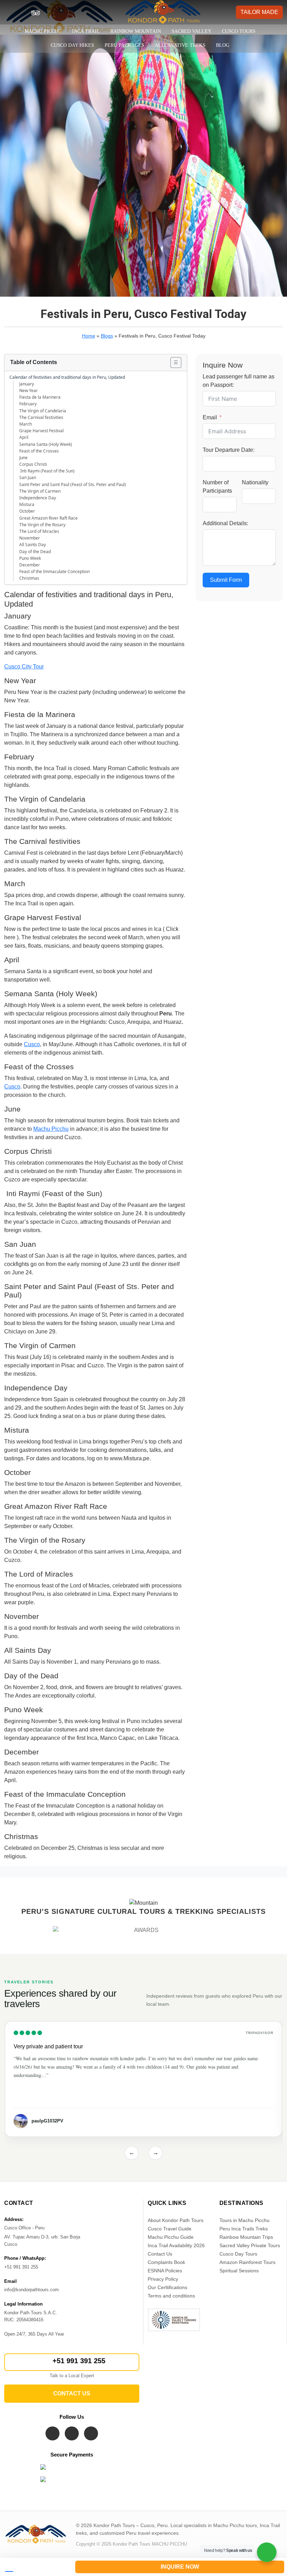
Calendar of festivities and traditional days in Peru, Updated (67, 377)
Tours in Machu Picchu (244, 2220)
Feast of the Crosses (39, 451)
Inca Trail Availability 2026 (176, 2245)
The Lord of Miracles (39, 531)
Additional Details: (225, 523)
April (24, 437)
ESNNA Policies (165, 2271)
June (23, 458)
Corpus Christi (33, 464)
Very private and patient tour (48, 2046)
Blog (223, 45)
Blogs (107, 336)
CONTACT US (72, 2393)
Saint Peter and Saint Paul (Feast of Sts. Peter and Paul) (73, 484)
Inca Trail (86, 31)
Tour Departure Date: (229, 450)
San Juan (28, 477)
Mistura (27, 504)
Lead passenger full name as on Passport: (239, 381)
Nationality (255, 482)
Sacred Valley (191, 31)
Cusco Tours (239, 31)
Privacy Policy (163, 2279)
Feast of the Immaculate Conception (54, 571)
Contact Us (160, 2254)
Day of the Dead (35, 552)
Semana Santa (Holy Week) (46, 444)
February (28, 404)
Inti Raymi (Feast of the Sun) (47, 471)
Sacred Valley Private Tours (250, 2245)
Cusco (32, 1044)
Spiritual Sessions (239, 2271)
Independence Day (38, 498)
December (30, 565)
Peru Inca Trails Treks (244, 2229)
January (27, 384)
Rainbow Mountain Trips (246, 2237)
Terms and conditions (171, 2296)
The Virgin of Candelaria (43, 411)
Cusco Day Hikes (72, 45)
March (26, 424)
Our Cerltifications (167, 2287)
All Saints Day (33, 545)
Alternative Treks (180, 45)
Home (89, 336)
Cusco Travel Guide (170, 2229)
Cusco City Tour (24, 667)
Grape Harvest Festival (41, 431)
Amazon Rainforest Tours (247, 2262)
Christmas (29, 578)
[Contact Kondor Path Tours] (35, 2567)
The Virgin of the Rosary (42, 525)
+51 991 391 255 (79, 2361)
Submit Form (226, 580)
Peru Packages (124, 45)
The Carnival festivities (41, 417)
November (30, 538)
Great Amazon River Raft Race (48, 518)
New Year (29, 390)
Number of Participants (217, 487)
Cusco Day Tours (238, 2254)
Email (210, 417)
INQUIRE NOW (180, 2567)
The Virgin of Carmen (40, 491)
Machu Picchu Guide (171, 2237)
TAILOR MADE (259, 12)
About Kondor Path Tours (176, 2220)
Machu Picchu (43, 31)
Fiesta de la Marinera (40, 397)
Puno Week (30, 558)
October (27, 511)
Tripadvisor (260, 2033)
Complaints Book (166, 2262)
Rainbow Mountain (136, 31)
